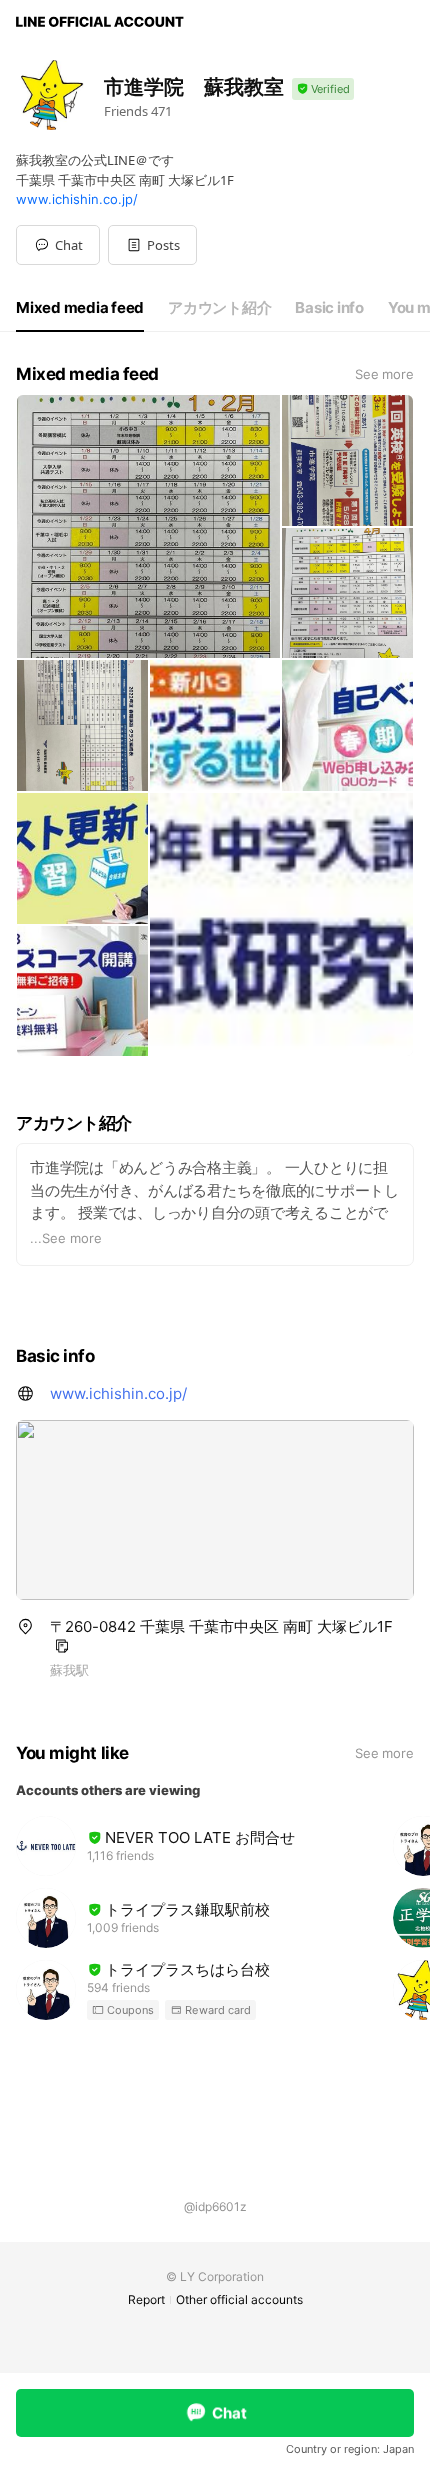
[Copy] (62, 1646)
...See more (66, 1238)
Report (146, 2299)
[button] (152, 245)
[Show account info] (323, 89)
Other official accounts (239, 2299)
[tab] (80, 308)
